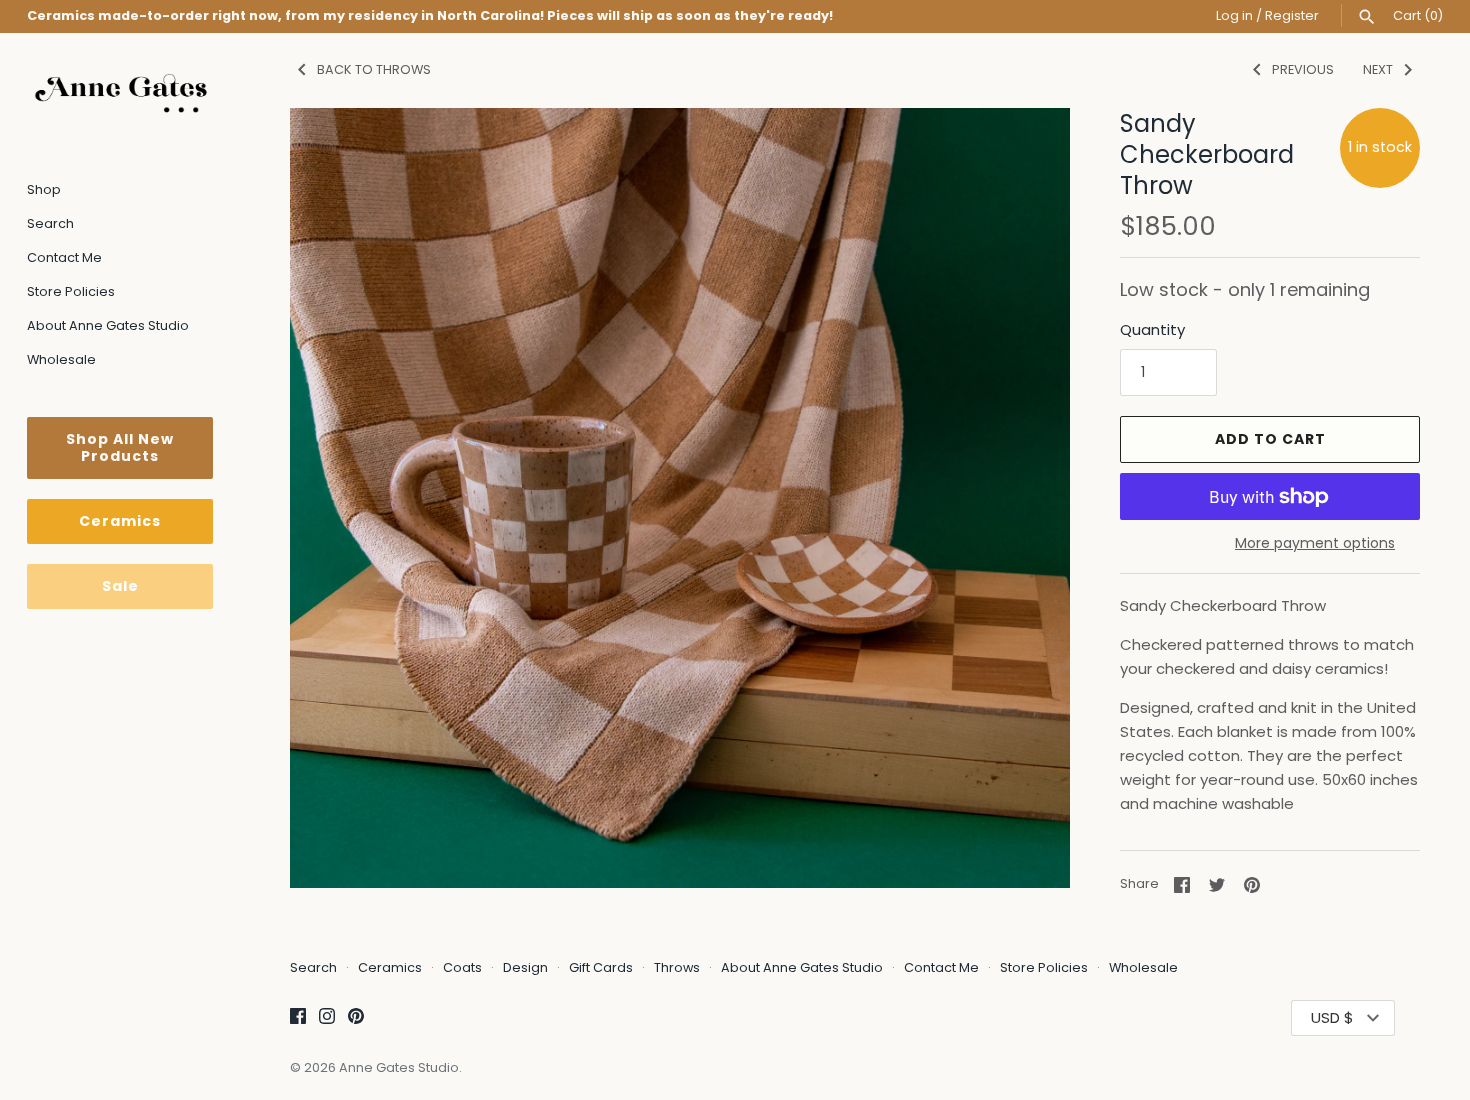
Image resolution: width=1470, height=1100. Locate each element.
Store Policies (71, 291)
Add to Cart (1270, 439)
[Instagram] (327, 1018)
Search (50, 223)
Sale (120, 586)
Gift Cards (601, 967)
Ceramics (120, 521)
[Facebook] (298, 1018)
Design (525, 967)
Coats (462, 967)
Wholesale (61, 359)
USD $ (1332, 1017)
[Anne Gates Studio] (120, 93)
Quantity (1152, 329)
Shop (44, 189)
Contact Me (64, 257)
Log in (1234, 15)
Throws (677, 967)
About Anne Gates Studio (108, 325)
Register (1292, 15)
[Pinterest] (356, 1018)
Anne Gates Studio (399, 1067)
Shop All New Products (120, 447)
